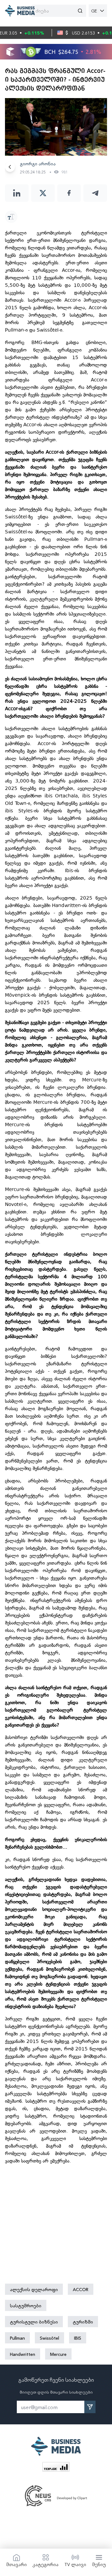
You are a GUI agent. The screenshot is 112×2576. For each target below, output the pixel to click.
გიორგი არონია (38, 163)
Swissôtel (49, 2338)
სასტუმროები (26, 2305)
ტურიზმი (83, 2322)
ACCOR (81, 2289)
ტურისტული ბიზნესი (34, 2322)
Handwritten (23, 2354)
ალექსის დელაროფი (34, 2289)
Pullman (17, 2338)
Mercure (58, 2354)
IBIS (78, 2338)
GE (94, 11)
